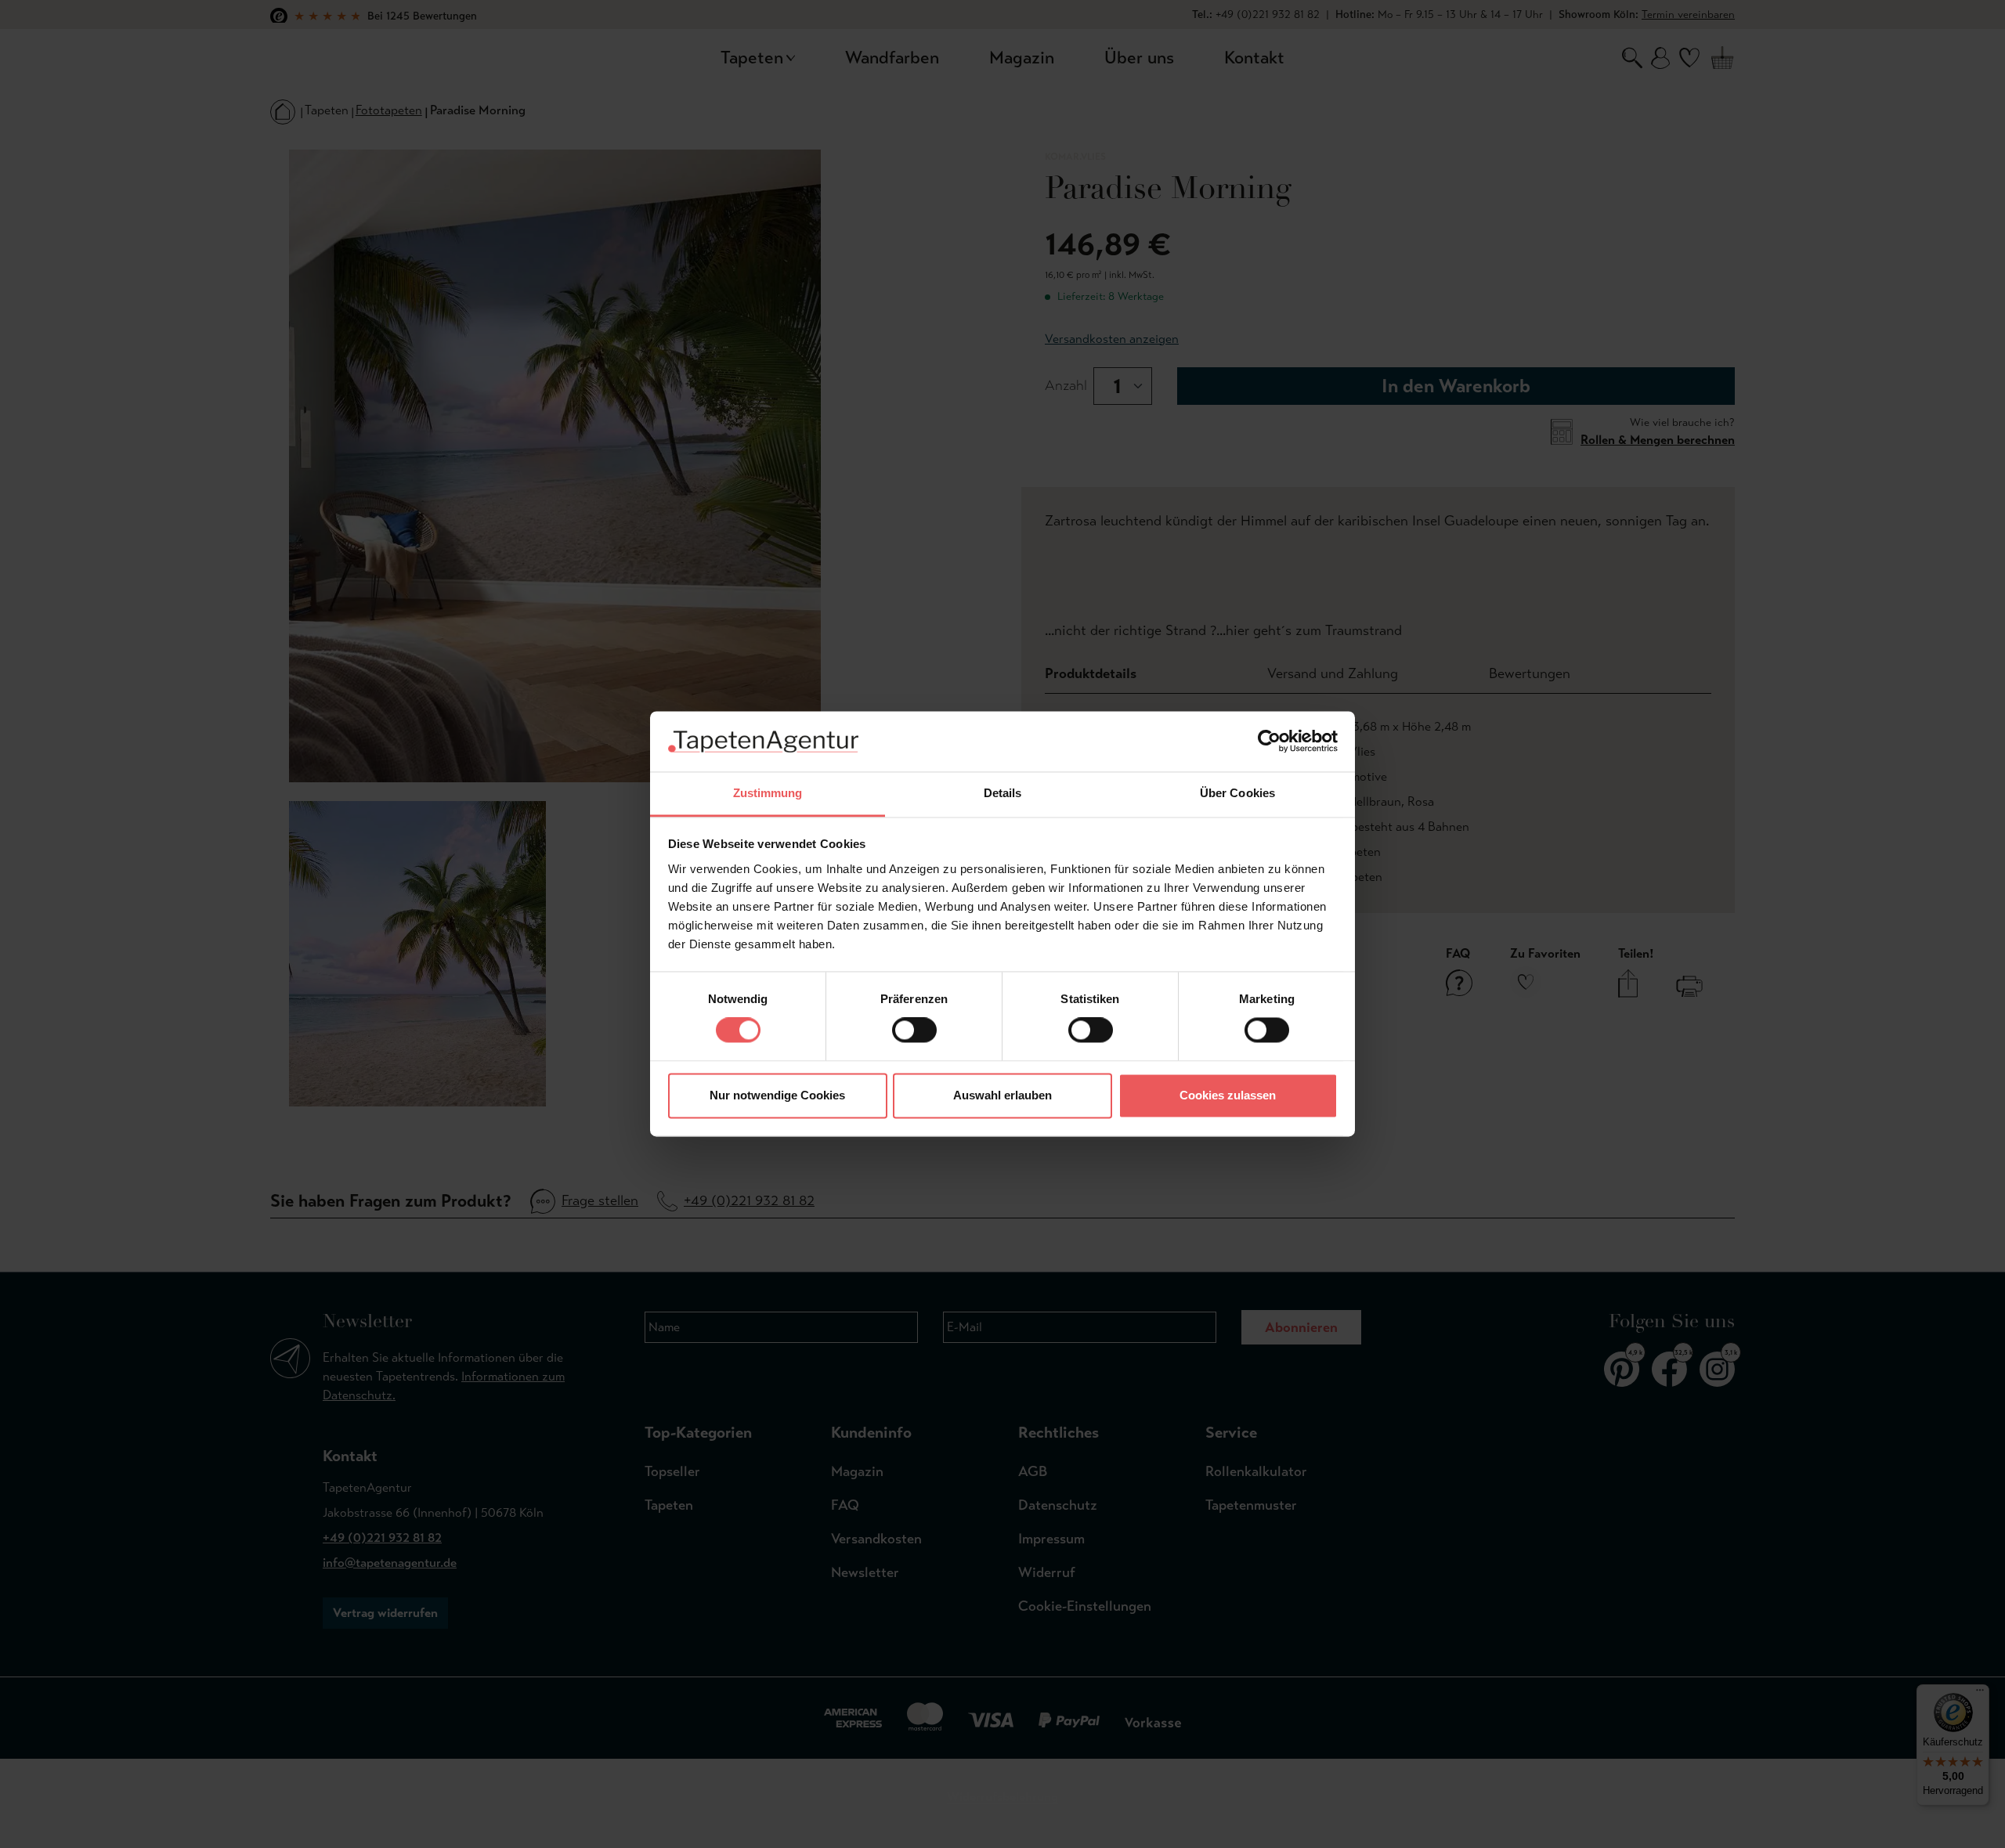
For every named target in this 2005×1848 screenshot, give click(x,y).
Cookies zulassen (1228, 1095)
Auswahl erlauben (1002, 1095)
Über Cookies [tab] (1237, 793)
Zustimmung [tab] (768, 793)
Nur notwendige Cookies (777, 1095)
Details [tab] (1003, 793)
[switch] (914, 1030)
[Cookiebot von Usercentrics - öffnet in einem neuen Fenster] (1269, 742)
